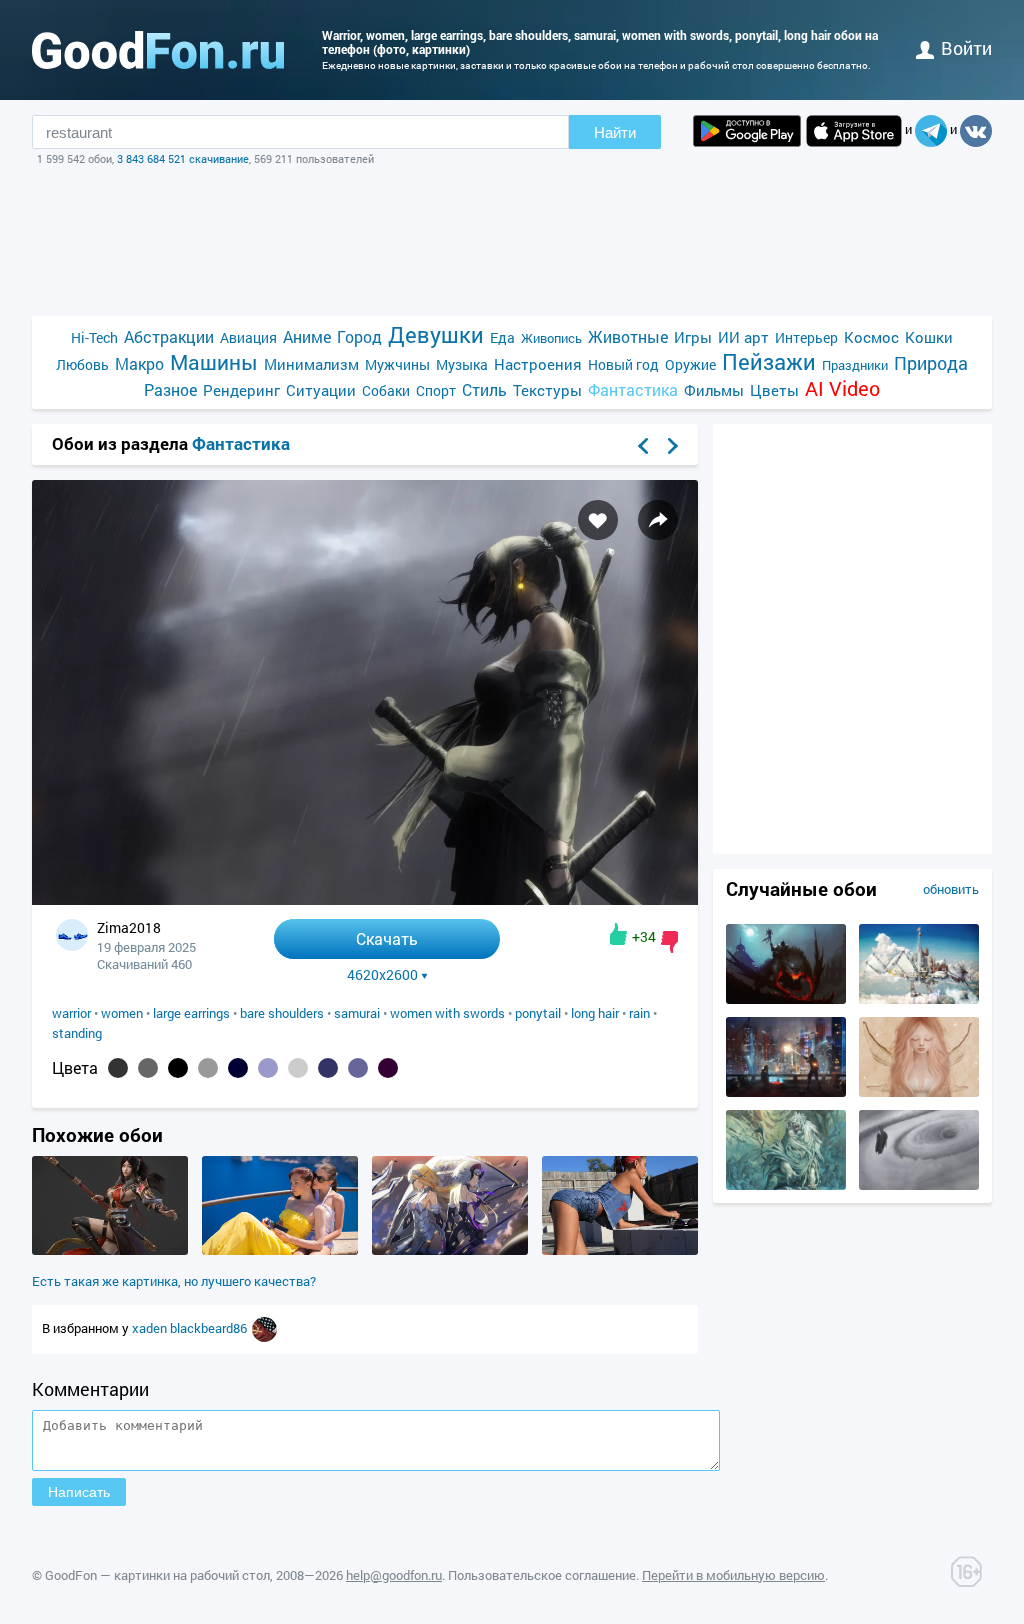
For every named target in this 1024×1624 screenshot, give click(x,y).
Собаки (386, 390)
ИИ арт (743, 337)
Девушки (436, 334)
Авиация (248, 337)
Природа (931, 363)
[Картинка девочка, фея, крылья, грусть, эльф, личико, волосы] (919, 1092)
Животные (628, 336)
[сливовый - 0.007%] (388, 1068)
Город (359, 336)
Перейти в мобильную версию (733, 1575)
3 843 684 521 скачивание (183, 158)
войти (966, 48)
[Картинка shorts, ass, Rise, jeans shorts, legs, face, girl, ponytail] (620, 1250)
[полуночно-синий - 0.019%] (328, 1068)
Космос (871, 337)
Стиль (484, 389)
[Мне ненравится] (669, 942)
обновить (951, 889)
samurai (357, 1013)
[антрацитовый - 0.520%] (118, 1068)
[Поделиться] (658, 520)
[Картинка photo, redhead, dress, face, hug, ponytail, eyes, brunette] (280, 1250)
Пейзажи (769, 361)
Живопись (551, 338)
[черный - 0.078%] (178, 1068)
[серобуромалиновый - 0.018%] (358, 1068)
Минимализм (311, 364)
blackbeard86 (210, 1328)
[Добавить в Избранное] (598, 520)
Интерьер (806, 337)
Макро (139, 363)
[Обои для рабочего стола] (158, 50)
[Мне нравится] (618, 934)
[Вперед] (673, 446)
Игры (693, 337)
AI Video (842, 388)
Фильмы (714, 390)
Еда (502, 337)
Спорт (436, 390)
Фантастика (633, 389)
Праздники (855, 365)
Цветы (774, 390)
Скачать (387, 938)
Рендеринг (241, 390)
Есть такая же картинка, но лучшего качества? (174, 1281)
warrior (71, 1013)
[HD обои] (747, 131)
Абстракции (169, 336)
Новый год (623, 364)
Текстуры (547, 390)
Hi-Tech (94, 337)
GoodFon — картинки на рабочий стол (157, 1575)
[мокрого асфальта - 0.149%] (148, 1068)
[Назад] (643, 446)
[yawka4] (264, 1328)
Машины (214, 362)
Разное (170, 389)
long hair (595, 1013)
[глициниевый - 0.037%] (268, 1068)
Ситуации (321, 390)
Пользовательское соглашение (542, 1575)
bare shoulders (282, 1013)
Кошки (929, 337)
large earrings (191, 1013)
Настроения (538, 364)
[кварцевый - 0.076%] (208, 1068)
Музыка (462, 364)
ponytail (538, 1013)
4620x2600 (382, 975)
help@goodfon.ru (394, 1575)
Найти (615, 132)
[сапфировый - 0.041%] (238, 1068)
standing (77, 1033)
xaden (151, 1328)
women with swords (447, 1013)
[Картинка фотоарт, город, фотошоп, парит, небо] (919, 999)
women (122, 1013)
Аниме (307, 336)
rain (639, 1013)
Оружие (690, 364)
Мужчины (397, 364)
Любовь (82, 364)
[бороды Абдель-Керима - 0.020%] (298, 1068)
